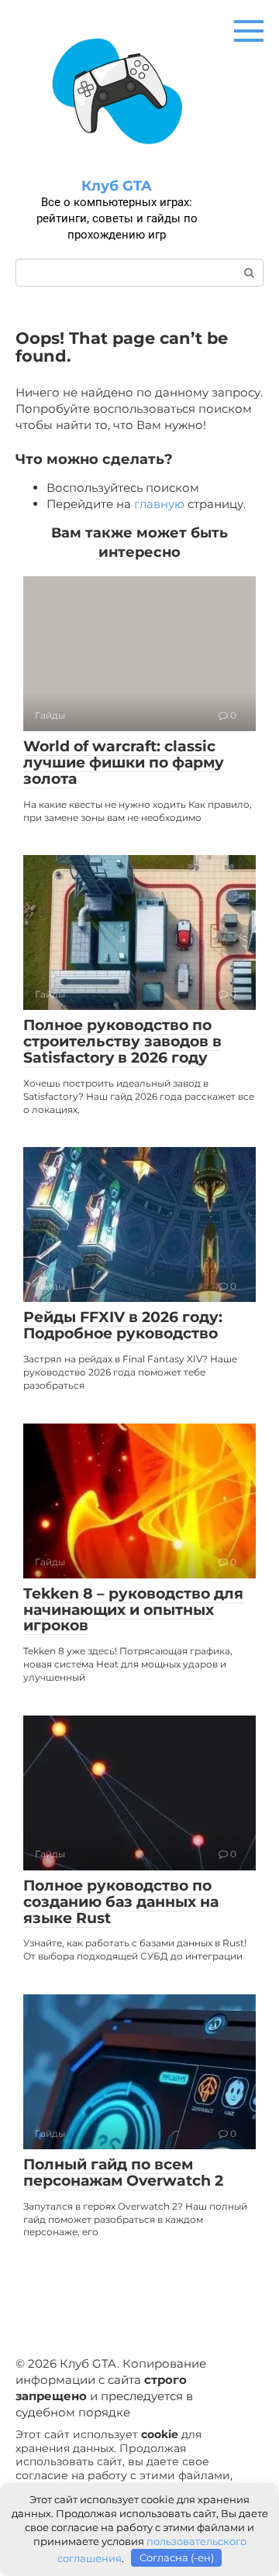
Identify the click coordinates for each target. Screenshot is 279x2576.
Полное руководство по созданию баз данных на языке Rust (121, 1902)
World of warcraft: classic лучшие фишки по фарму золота (124, 762)
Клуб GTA (117, 186)
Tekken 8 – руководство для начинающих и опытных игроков (133, 1610)
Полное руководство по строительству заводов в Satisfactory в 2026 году (122, 1041)
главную (159, 504)
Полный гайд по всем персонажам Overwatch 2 (123, 2172)
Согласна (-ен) (177, 2557)
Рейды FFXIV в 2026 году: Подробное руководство (123, 1325)
